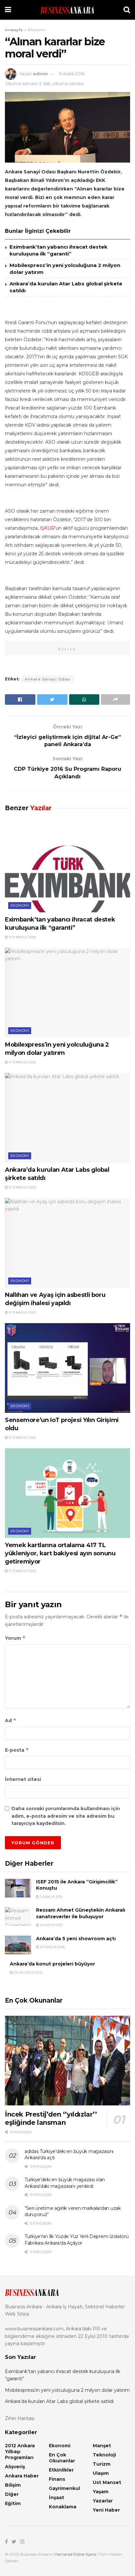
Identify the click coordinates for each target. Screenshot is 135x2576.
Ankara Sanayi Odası (48, 679)
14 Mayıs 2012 (51, 1925)
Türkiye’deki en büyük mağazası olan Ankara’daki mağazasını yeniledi (65, 2183)
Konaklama (63, 2507)
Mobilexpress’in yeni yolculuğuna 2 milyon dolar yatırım (67, 2390)
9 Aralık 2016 (72, 74)
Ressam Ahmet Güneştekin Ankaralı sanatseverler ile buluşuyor (81, 1913)
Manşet (102, 2446)
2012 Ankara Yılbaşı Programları (20, 2452)
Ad (11, 1720)
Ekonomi (37, 30)
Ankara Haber (22, 2476)
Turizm (102, 2464)
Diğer (12, 2494)
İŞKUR (47, 528)
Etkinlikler (61, 2470)
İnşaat (57, 2498)
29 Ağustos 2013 (28, 1973)
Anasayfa (14, 30)
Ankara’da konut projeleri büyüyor (52, 1964)
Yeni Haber (106, 2510)
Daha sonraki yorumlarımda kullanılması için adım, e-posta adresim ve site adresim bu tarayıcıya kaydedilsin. (66, 1816)
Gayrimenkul (64, 2488)
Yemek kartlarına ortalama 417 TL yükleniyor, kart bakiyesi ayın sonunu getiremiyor (60, 1553)
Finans (57, 2479)
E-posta (17, 1750)
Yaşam (101, 2492)
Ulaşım (101, 2473)
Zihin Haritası (20, 2418)
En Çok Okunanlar (62, 2458)
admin (40, 74)
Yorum (15, 1638)
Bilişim (13, 2485)
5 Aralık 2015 (51, 1897)
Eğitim (13, 2503)
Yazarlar (103, 2501)
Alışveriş (15, 2467)
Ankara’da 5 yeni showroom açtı (76, 1939)
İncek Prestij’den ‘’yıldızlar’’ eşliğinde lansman (51, 2118)
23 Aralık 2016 (52, 1947)
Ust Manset (107, 2482)
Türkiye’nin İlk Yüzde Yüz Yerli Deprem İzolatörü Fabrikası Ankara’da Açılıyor (77, 2240)
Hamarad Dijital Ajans (75, 2554)
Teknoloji (104, 2455)
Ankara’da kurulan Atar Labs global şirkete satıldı (59, 2401)
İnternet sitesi (23, 1779)
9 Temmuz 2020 (22, 937)
